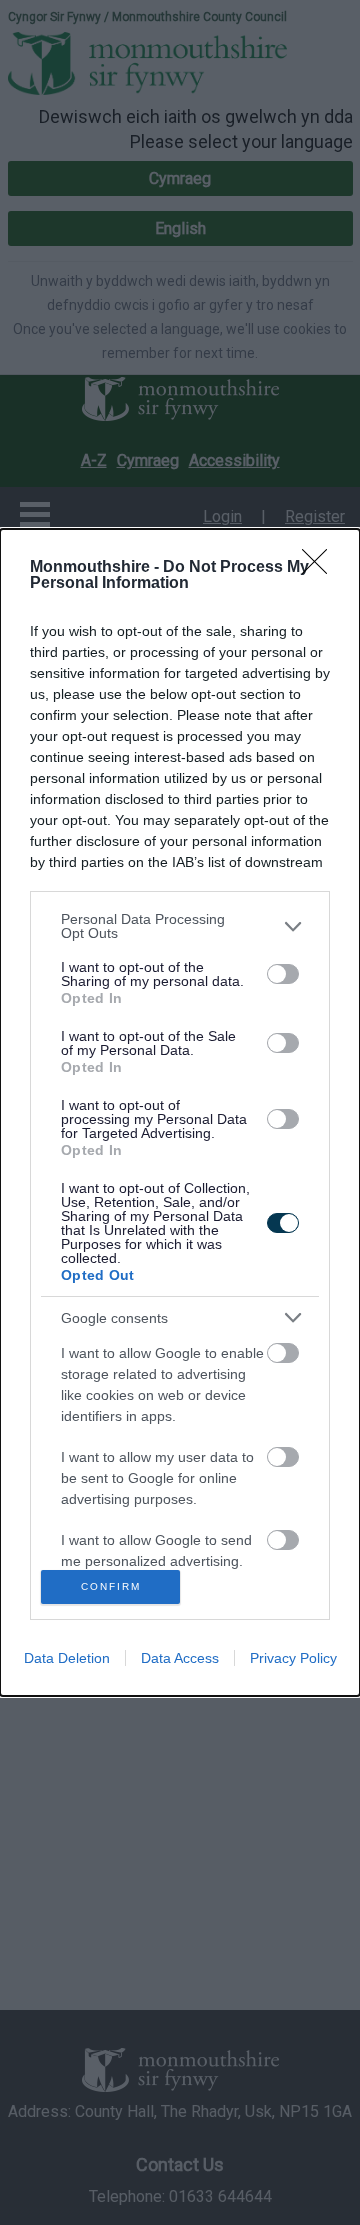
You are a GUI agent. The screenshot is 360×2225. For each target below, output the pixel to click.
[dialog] (180, 1112)
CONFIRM (111, 1586)
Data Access (180, 1658)
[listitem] (180, 926)
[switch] (283, 974)
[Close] (321, 568)
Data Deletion (67, 1658)
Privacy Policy (293, 1658)
